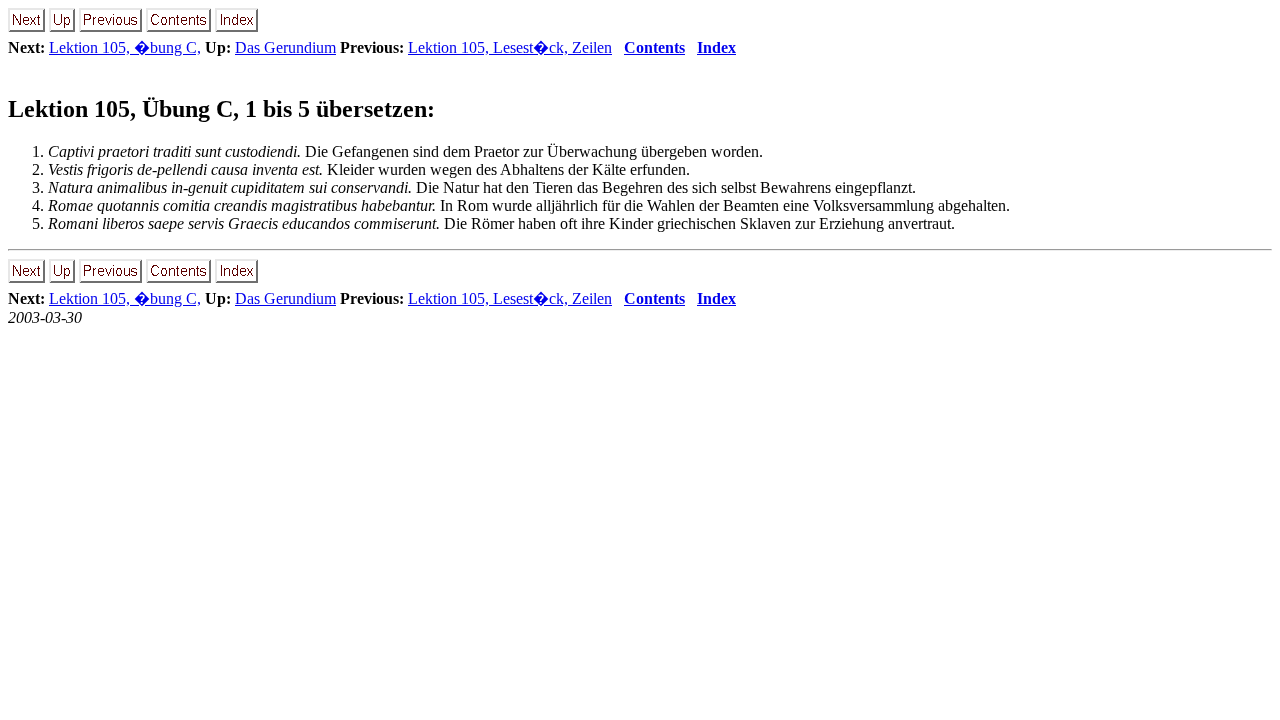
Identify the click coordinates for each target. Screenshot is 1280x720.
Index (716, 47)
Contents (654, 47)
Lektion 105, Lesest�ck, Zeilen (510, 47)
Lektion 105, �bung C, (125, 47)
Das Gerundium (285, 47)
